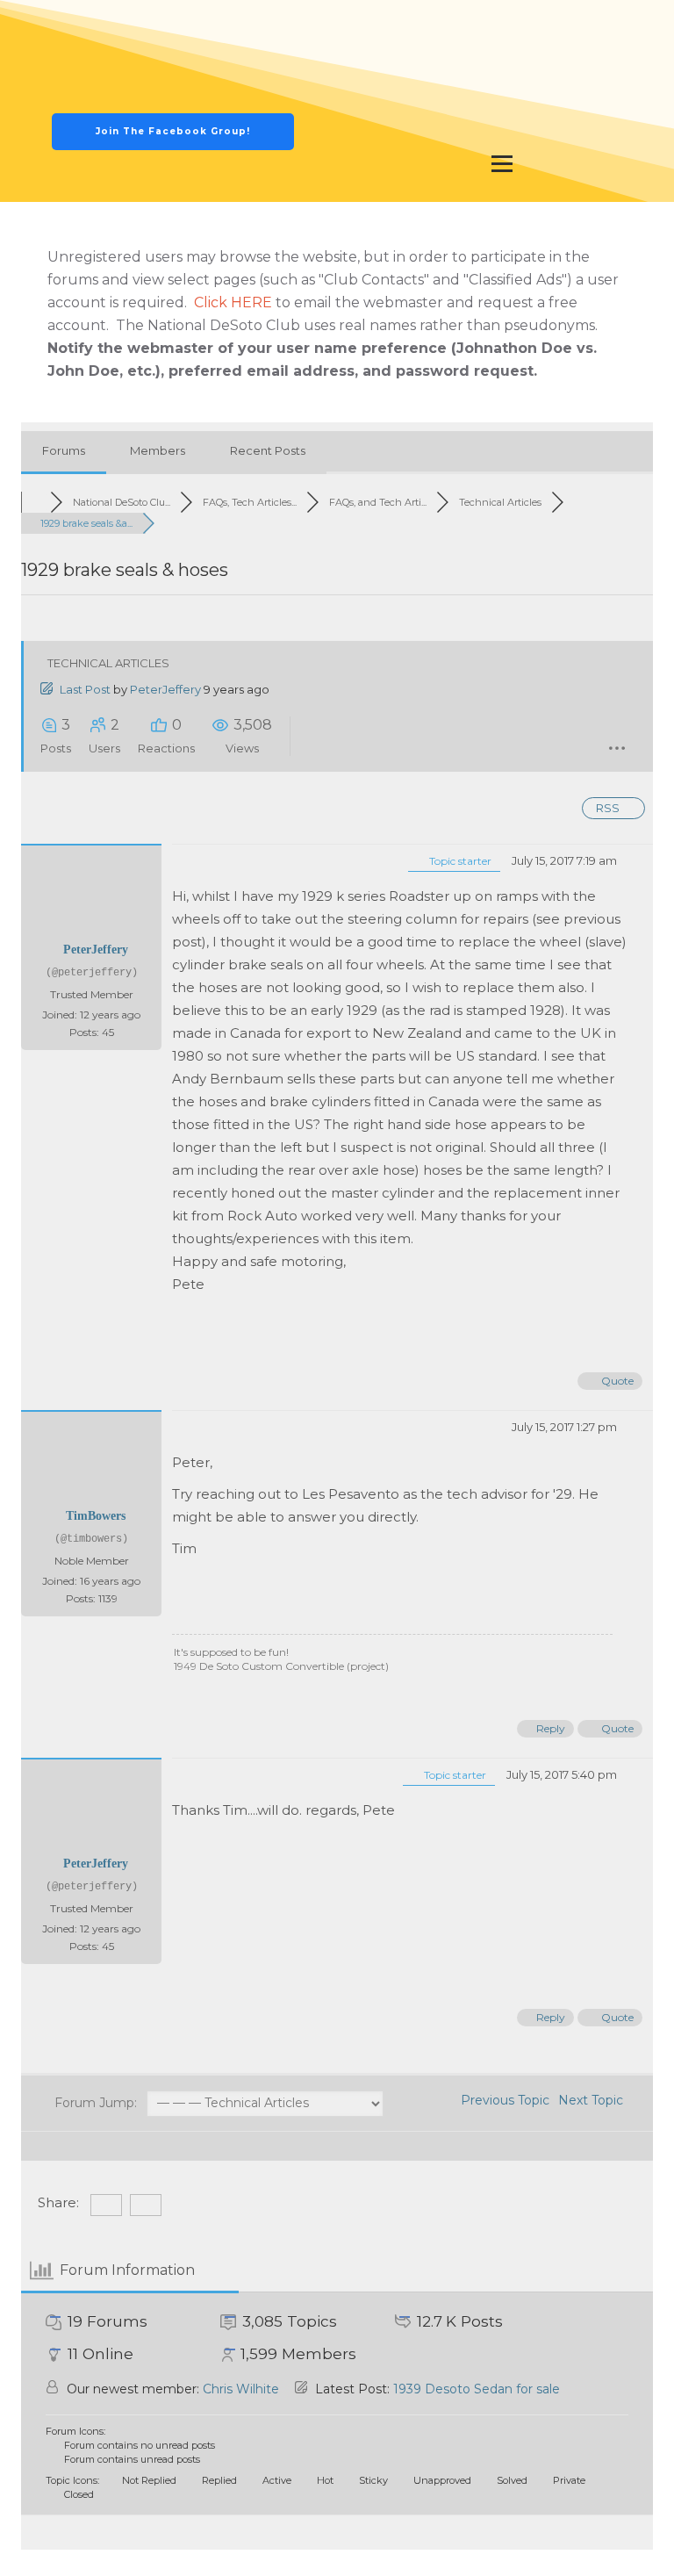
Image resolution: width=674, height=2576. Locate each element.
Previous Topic (502, 2100)
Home (395, 25)
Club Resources (502, 76)
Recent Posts (268, 450)
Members (158, 450)
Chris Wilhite (241, 2389)
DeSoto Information (502, 127)
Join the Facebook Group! (173, 131)
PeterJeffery (165, 689)
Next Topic (594, 2100)
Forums (64, 450)
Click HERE (233, 302)
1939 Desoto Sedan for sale (477, 2389)
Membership (588, 25)
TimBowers (96, 1516)
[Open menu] (502, 163)
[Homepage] (173, 78)
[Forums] (36, 502)
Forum (482, 25)
